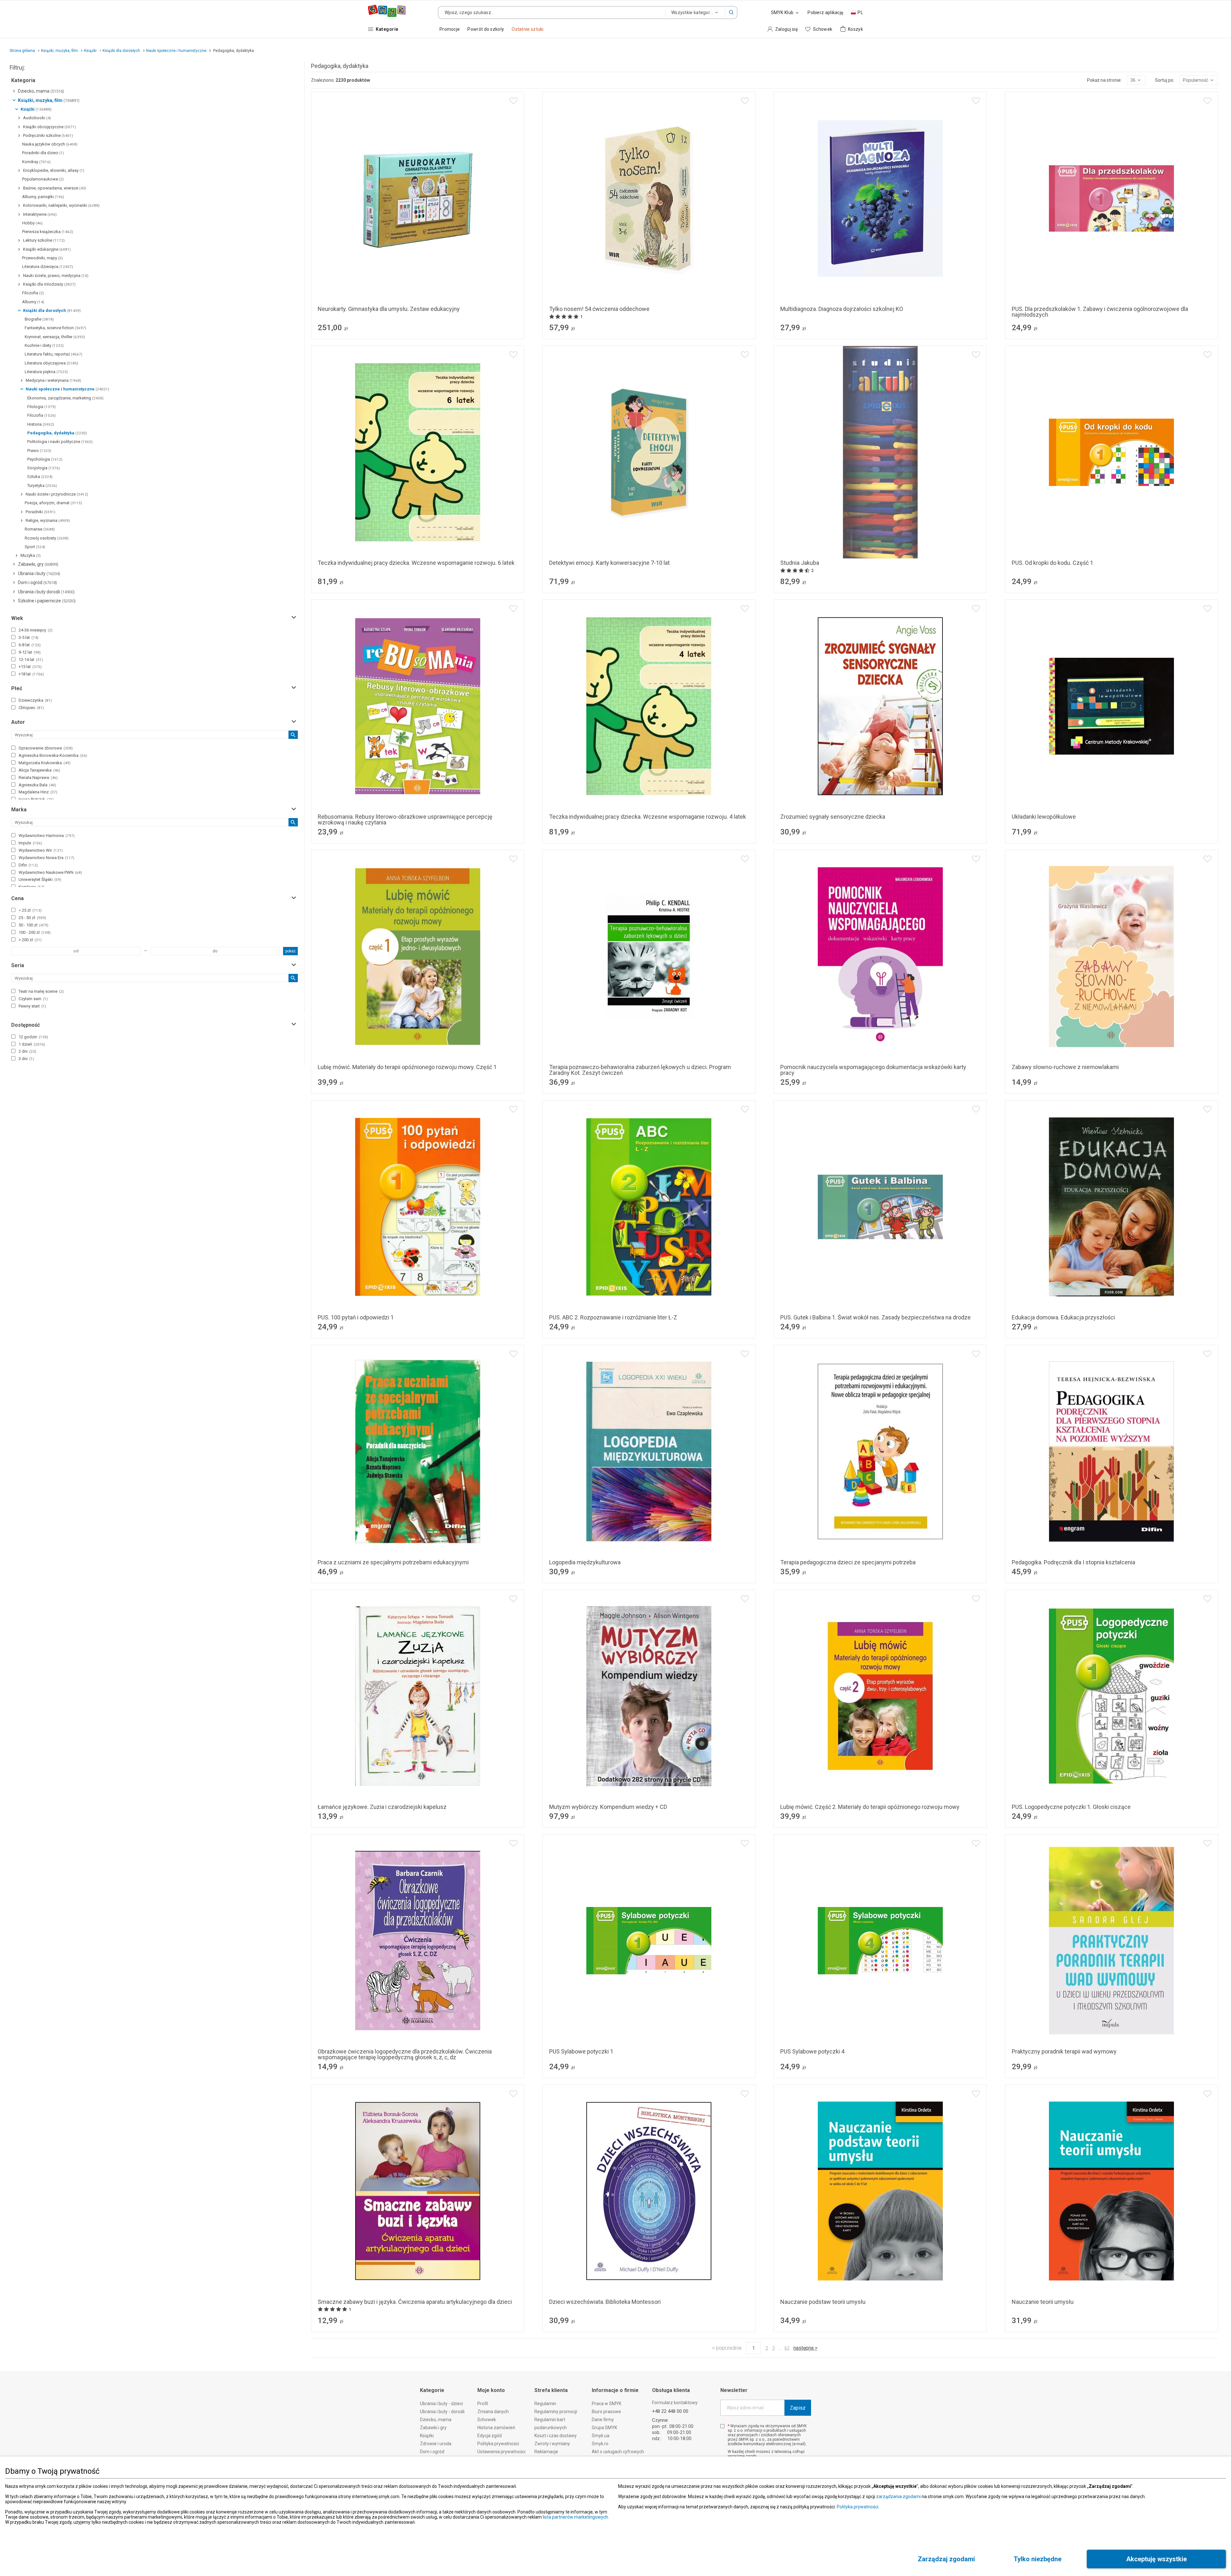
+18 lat (31, 674)
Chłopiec (31, 708)
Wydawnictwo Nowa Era (46, 858)
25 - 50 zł (32, 918)
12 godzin (33, 1037)
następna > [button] (805, 2348)
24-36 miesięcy (36, 630)
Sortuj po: (1165, 80)
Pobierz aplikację (825, 13)
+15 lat (30, 667)
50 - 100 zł (33, 925)
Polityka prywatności (858, 2507)
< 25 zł (30, 910)
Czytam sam (33, 999)
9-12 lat (30, 652)
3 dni (26, 1059)
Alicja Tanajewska (39, 770)
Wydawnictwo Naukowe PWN (50, 872)
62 (787, 2348)
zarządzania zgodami (898, 2497)
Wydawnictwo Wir (41, 850)
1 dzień (32, 1044)
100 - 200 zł (35, 932)
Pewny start (32, 1006)
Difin (28, 865)
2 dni (27, 1051)
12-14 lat (31, 660)
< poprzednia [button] (727, 2348)
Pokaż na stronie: (1104, 80)
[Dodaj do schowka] (513, 101)
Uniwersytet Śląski (40, 879)
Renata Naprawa (38, 778)
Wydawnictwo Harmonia (47, 836)
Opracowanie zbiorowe (46, 748)
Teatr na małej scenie (41, 991)
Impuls (30, 843)
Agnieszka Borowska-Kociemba (53, 755)
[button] (731, 13)
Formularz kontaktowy (675, 2403)
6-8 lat (30, 645)
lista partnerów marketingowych (575, 2517)
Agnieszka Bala (37, 785)
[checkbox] (13, 630)
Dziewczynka (35, 700)
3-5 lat (29, 637)
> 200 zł (30, 940)
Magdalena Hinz (38, 792)
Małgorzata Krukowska (45, 763)
